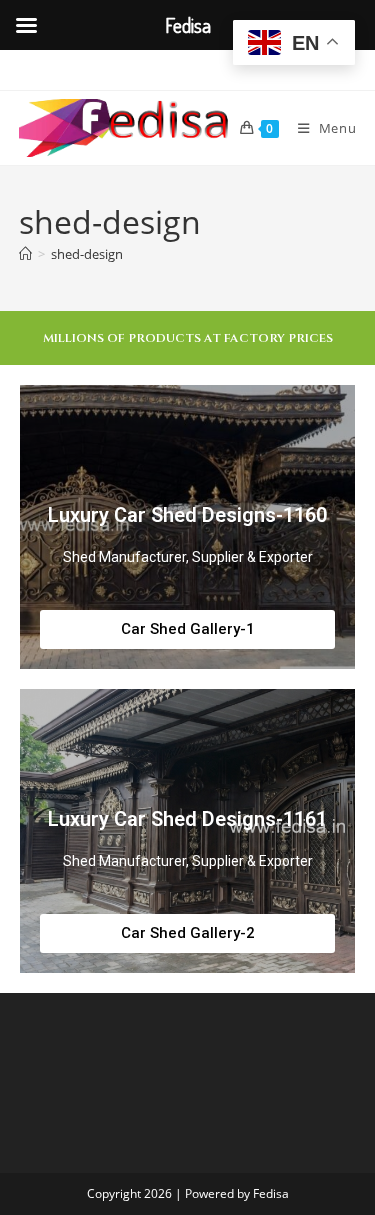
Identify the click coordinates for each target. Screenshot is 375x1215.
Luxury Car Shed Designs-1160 (187, 515)
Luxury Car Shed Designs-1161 (187, 819)
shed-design (87, 254)
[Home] (25, 254)
